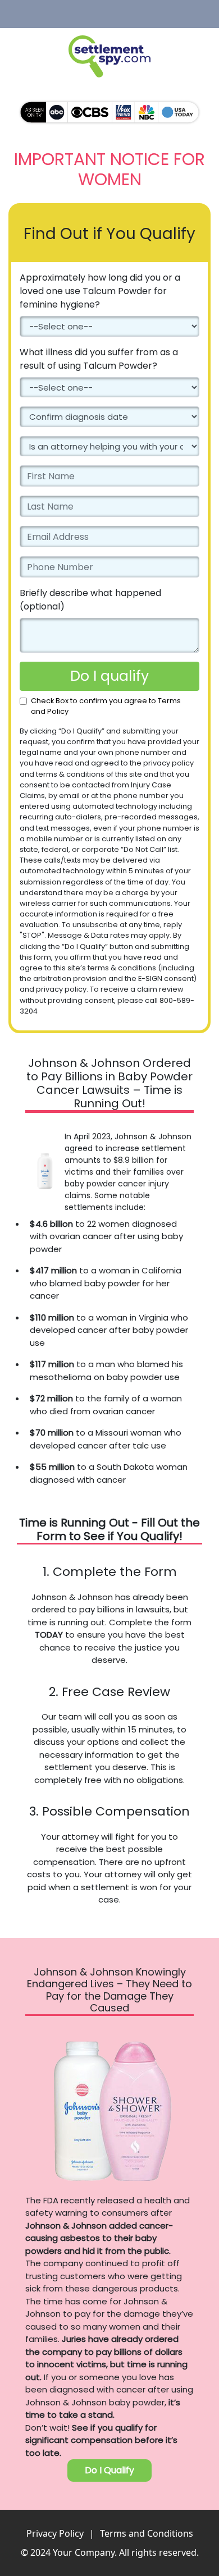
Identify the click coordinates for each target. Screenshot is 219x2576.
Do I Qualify (109, 2470)
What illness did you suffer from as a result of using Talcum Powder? (99, 359)
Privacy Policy (55, 2533)
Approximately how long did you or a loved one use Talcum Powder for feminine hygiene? (100, 291)
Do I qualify (109, 676)
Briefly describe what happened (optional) (90, 600)
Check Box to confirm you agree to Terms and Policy (106, 706)
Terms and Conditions (147, 2533)
